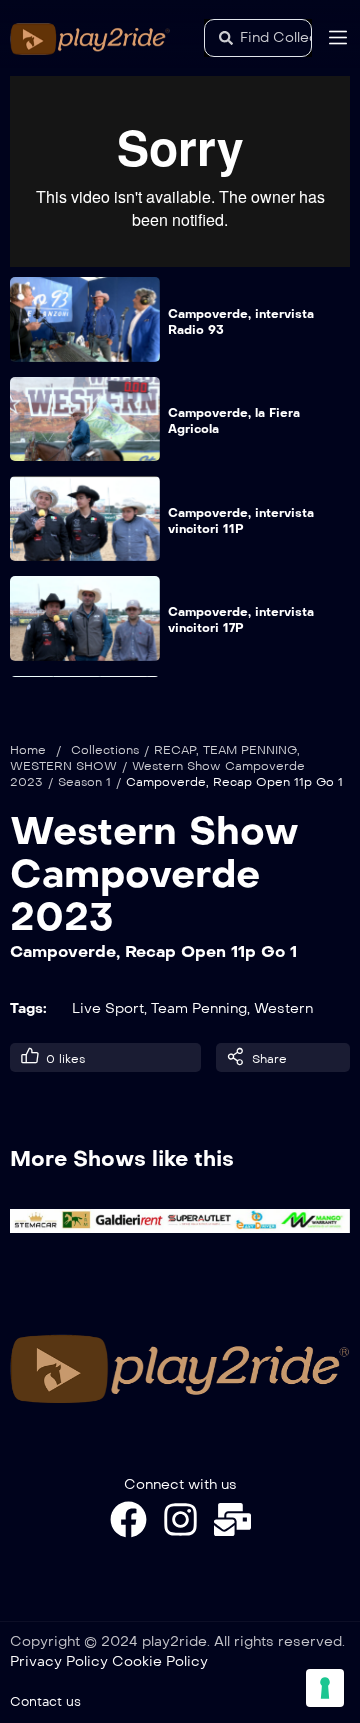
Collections (105, 750)
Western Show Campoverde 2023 (154, 873)
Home (28, 750)
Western (283, 1008)
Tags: (28, 1008)
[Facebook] (128, 1519)
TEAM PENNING (250, 750)
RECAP (175, 750)
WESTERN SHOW (63, 766)
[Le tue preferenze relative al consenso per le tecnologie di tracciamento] (325, 1688)
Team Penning (199, 1008)
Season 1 (84, 782)
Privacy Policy (59, 1661)
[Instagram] (180, 1519)
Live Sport (108, 1008)
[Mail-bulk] (232, 1519)
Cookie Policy (160, 1661)
